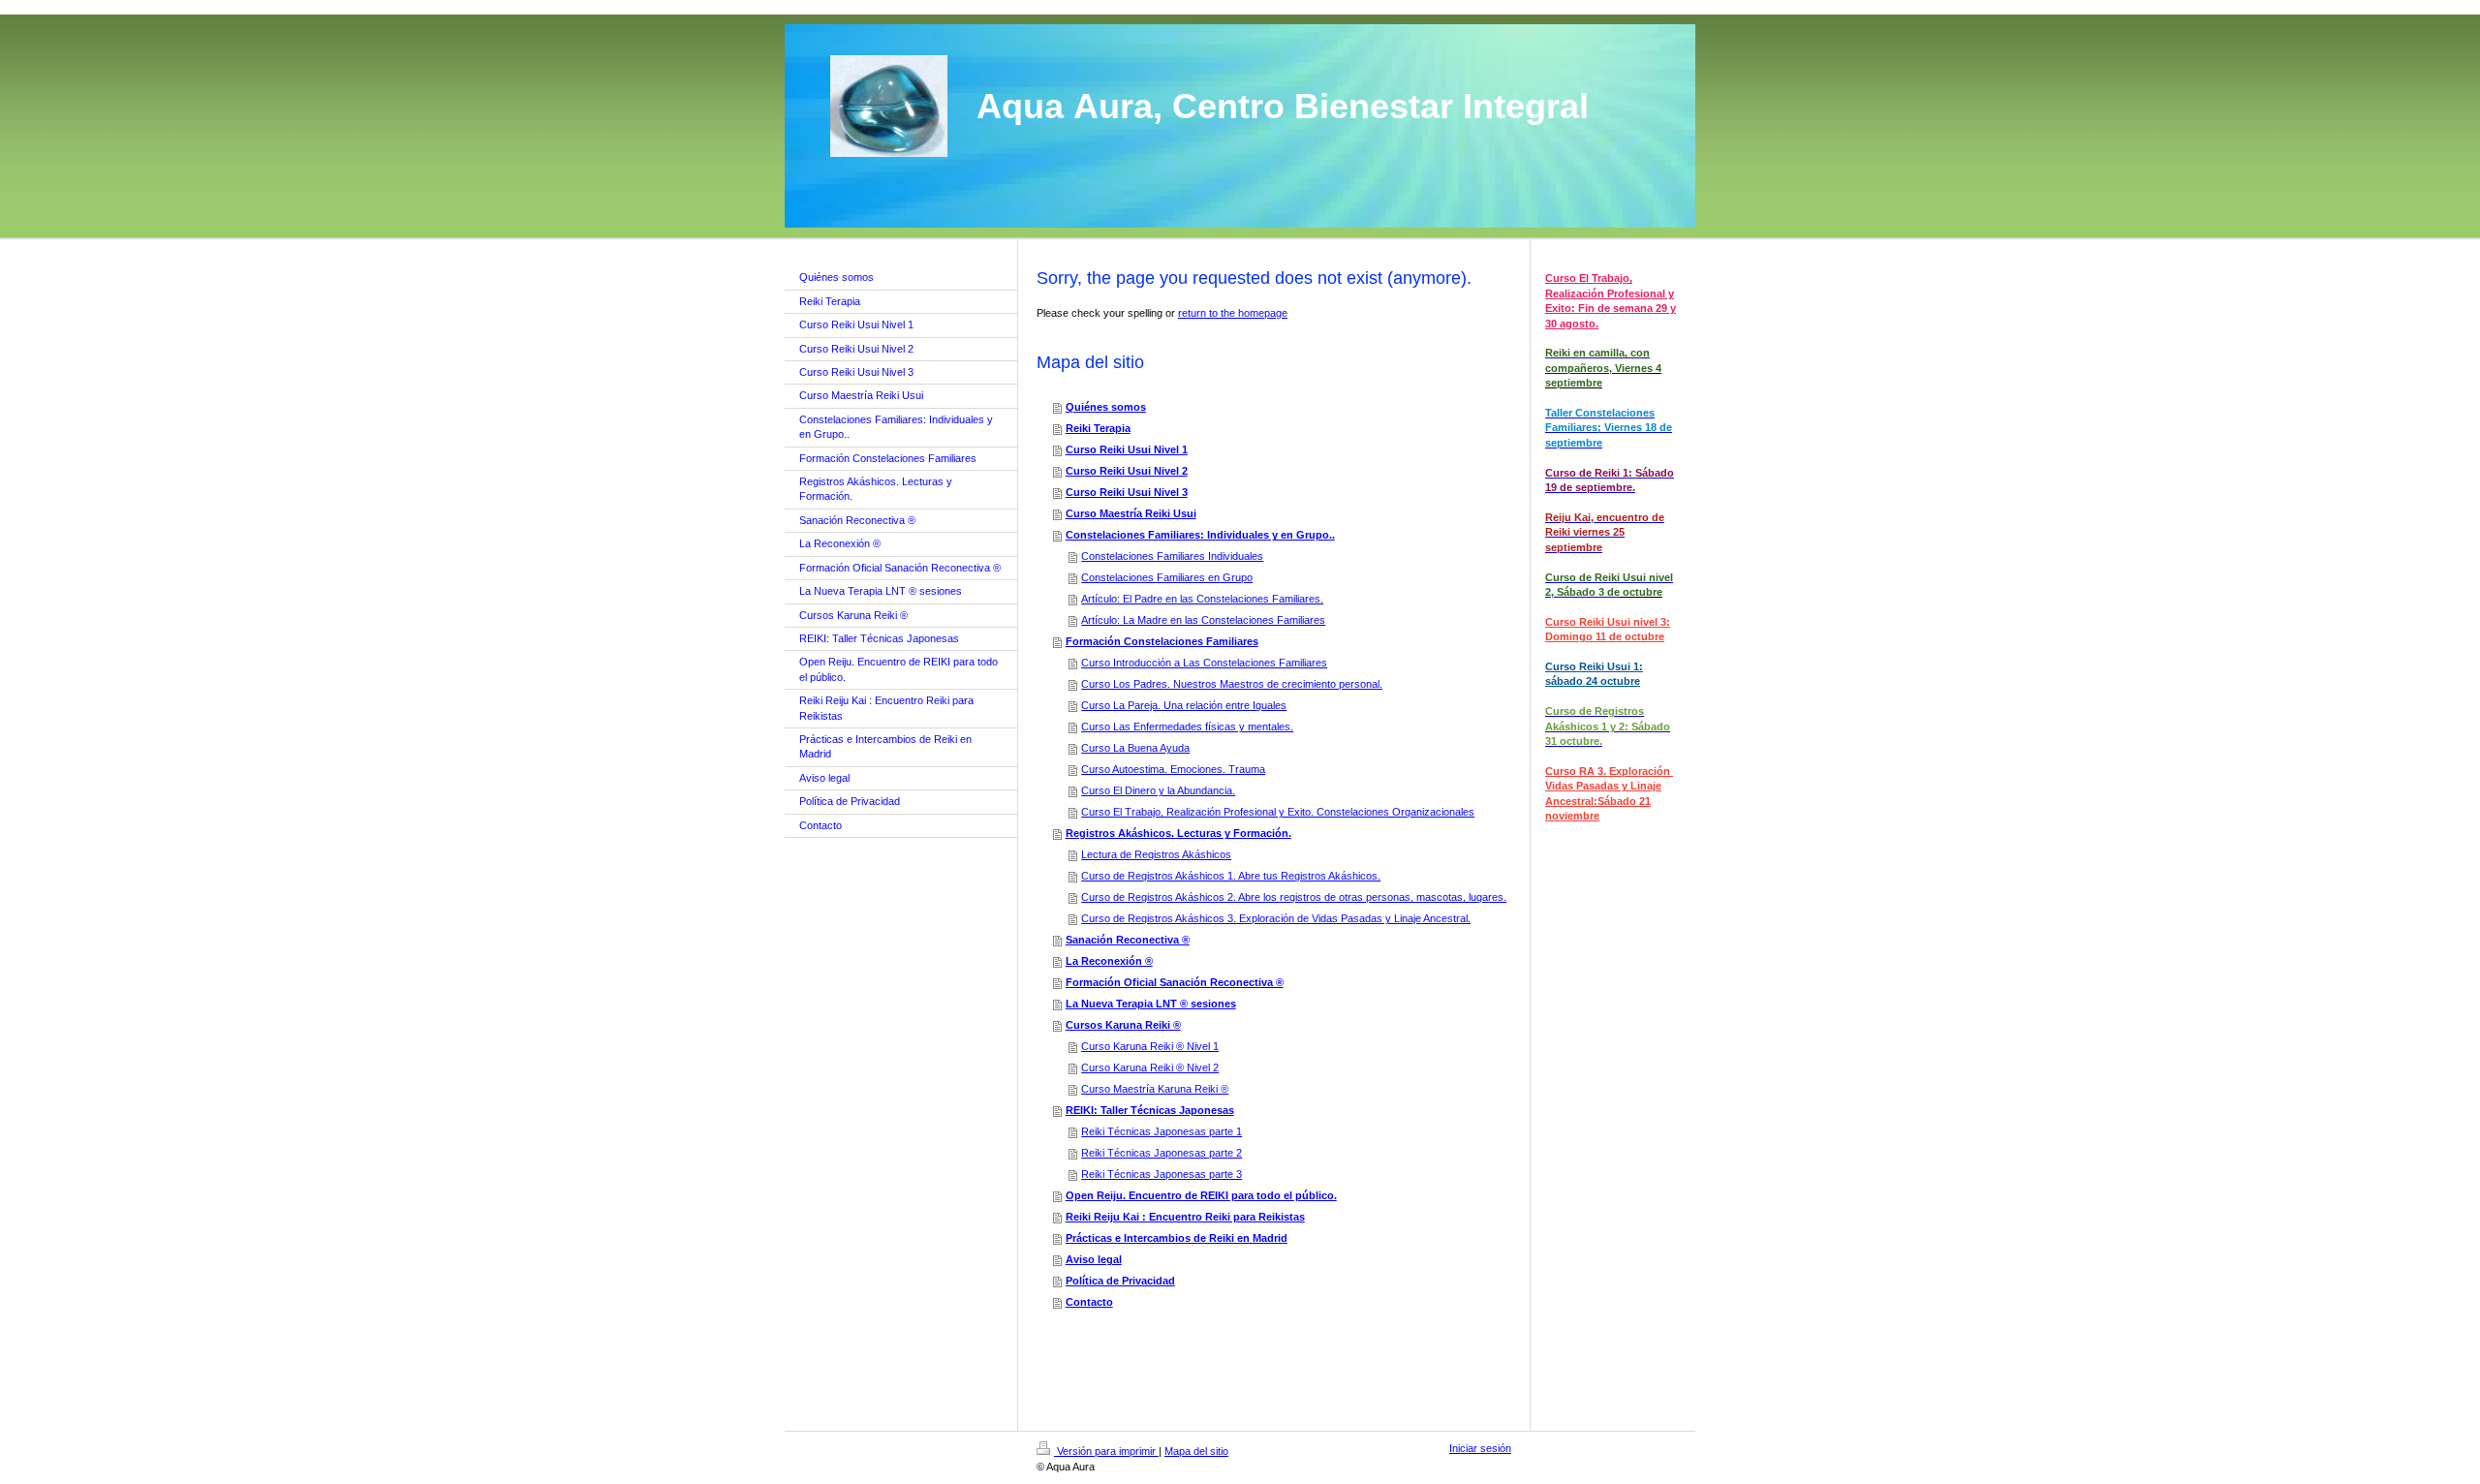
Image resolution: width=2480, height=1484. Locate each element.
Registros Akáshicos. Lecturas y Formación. (1178, 833)
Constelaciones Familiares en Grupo (1167, 577)
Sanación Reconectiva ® (1128, 940)
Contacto (1089, 1302)
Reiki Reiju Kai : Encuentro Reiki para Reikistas (1185, 1217)
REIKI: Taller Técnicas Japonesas (1150, 1110)
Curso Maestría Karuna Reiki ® (1155, 1089)
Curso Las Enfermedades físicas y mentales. (1187, 727)
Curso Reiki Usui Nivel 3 (1127, 492)
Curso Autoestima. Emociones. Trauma (1173, 769)
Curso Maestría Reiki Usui (1131, 513)
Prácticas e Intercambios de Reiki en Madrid (1177, 1238)
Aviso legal (1094, 1259)
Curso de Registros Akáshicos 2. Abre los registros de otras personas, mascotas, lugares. (1294, 897)
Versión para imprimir (1106, 1451)
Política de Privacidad (1120, 1281)
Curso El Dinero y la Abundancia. (1158, 790)
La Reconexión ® (1109, 961)
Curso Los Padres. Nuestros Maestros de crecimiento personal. (1232, 684)
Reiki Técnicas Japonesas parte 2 (1162, 1153)
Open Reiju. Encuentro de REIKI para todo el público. (1201, 1195)
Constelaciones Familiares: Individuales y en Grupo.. (1200, 535)
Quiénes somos (1106, 407)
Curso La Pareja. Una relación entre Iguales (1184, 705)
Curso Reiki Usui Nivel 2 (1127, 471)
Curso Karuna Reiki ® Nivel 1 (1150, 1046)
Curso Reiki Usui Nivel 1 (1127, 449)
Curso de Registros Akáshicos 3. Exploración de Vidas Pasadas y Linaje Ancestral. (1276, 918)
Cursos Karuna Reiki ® (1123, 1025)
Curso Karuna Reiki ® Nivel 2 (1150, 1067)
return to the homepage (1233, 313)
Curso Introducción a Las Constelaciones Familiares (1204, 663)
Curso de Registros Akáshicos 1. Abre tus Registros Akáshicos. (1231, 876)
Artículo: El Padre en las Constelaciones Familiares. (1202, 599)
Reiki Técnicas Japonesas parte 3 (1162, 1174)
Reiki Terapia (1098, 428)
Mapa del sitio (1196, 1451)
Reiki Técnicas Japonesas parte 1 (1162, 1131)
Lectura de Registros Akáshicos (1156, 854)
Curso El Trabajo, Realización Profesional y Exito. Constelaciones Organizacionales (1278, 812)
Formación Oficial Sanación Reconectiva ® (1175, 982)
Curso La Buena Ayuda (1135, 748)
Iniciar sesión (1480, 1448)
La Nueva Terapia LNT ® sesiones (1151, 1004)
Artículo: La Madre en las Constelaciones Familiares (1203, 620)
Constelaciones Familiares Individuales (1172, 556)
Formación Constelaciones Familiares (1162, 641)
